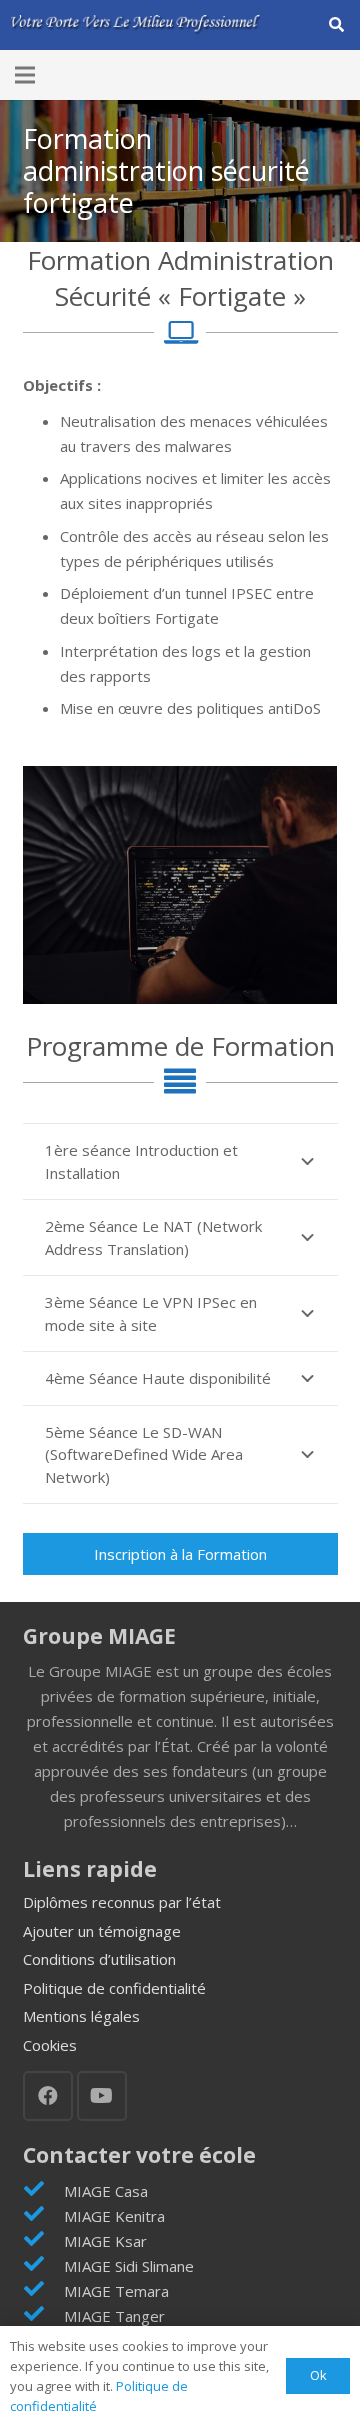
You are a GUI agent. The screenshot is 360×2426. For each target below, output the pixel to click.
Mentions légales (81, 2016)
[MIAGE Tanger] (43, 2315)
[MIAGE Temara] (43, 2290)
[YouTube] (102, 2096)
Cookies (50, 2045)
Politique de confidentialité (114, 1988)
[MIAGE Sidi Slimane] (43, 2265)
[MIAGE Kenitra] (43, 2215)
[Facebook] (48, 2096)
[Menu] (25, 75)
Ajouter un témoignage (102, 1931)
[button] (336, 25)
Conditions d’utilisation (99, 1959)
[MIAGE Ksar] (43, 2240)
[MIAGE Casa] (43, 2190)
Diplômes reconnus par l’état (122, 1902)
